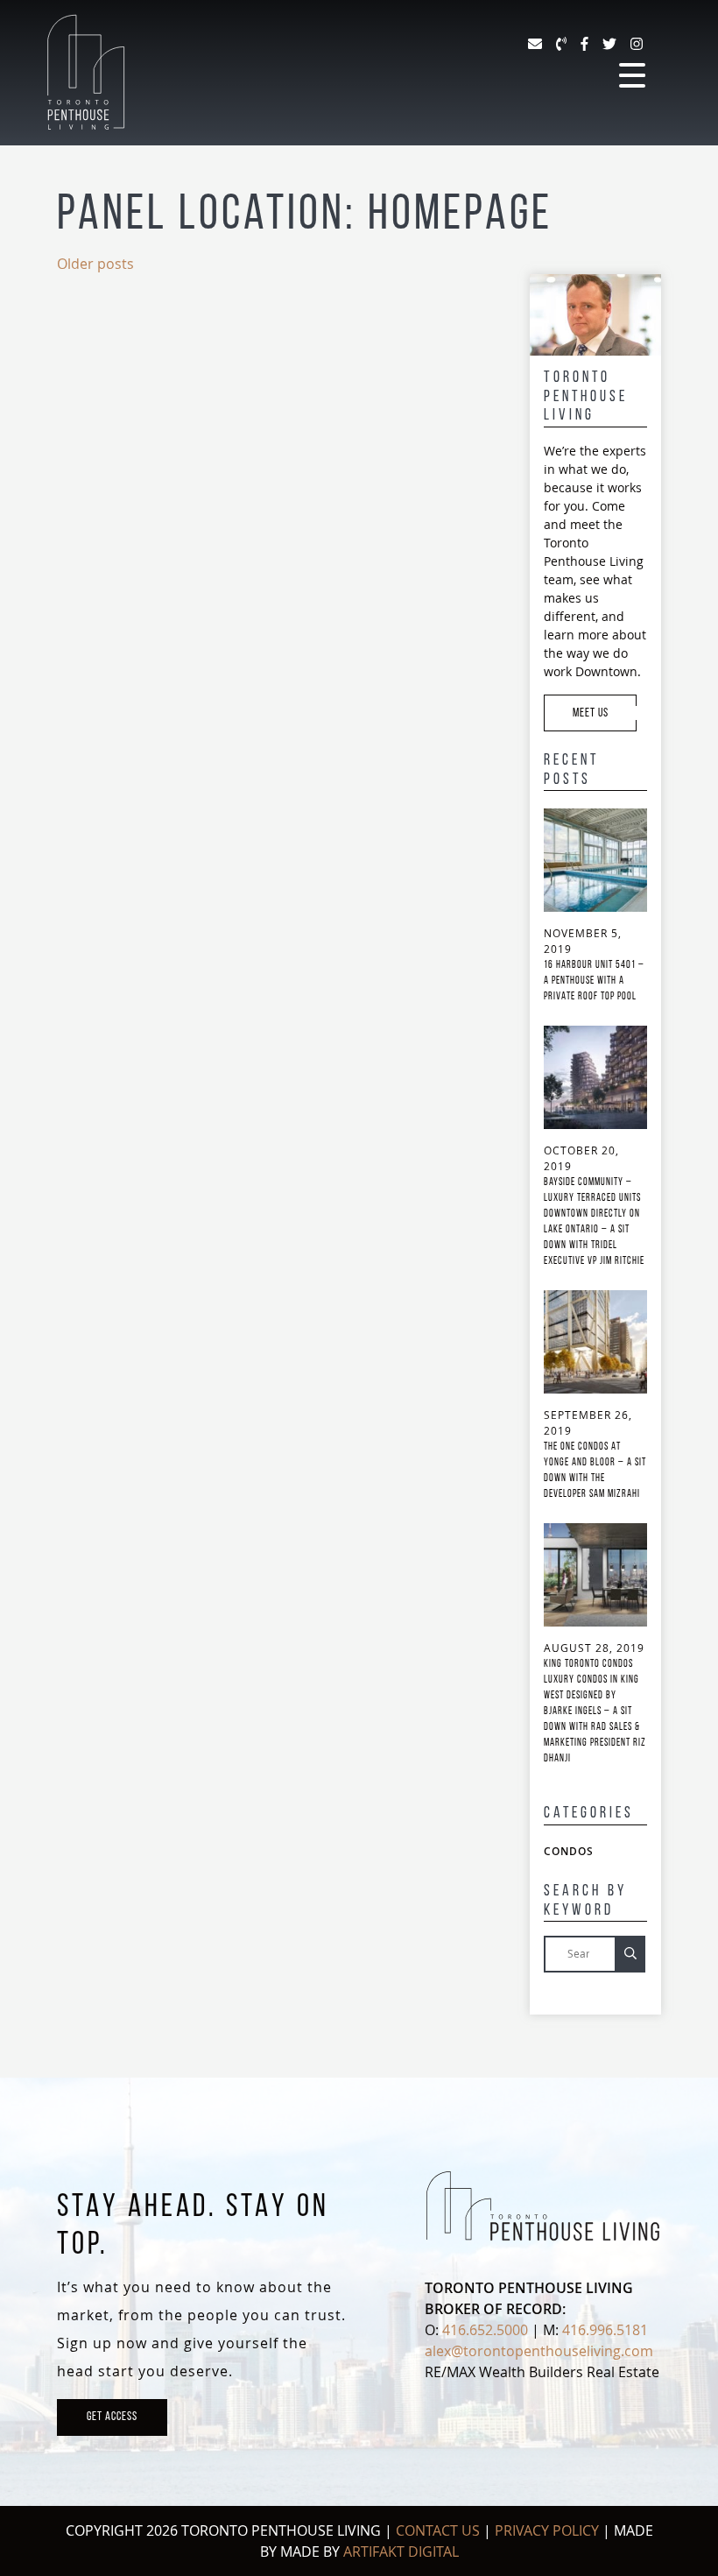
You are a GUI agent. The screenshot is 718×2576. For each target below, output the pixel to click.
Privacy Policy (547, 2530)
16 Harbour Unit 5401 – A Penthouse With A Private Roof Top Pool (594, 981)
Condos (569, 1851)
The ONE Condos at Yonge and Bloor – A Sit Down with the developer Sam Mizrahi (595, 1471)
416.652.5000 (485, 2330)
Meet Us (592, 713)
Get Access (112, 2417)
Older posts (95, 264)
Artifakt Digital (401, 2551)
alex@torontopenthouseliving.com (539, 2351)
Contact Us (438, 2530)
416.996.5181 (605, 2330)
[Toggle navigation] (632, 76)
